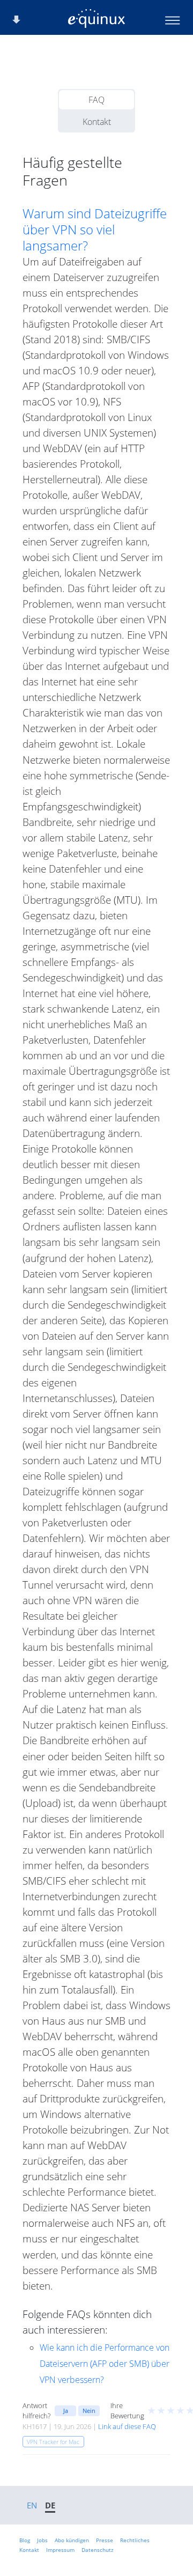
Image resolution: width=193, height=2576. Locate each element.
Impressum (60, 2550)
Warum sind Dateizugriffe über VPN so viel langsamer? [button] (95, 230)
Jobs (42, 2540)
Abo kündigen (72, 2540)
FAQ (96, 100)
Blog (25, 2540)
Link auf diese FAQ (127, 2426)
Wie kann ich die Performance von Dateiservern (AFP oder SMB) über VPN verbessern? (105, 2364)
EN (32, 2505)
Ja (66, 2411)
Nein (89, 2411)
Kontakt (97, 122)
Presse (105, 2540)
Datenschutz (98, 2550)
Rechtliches (135, 2540)
